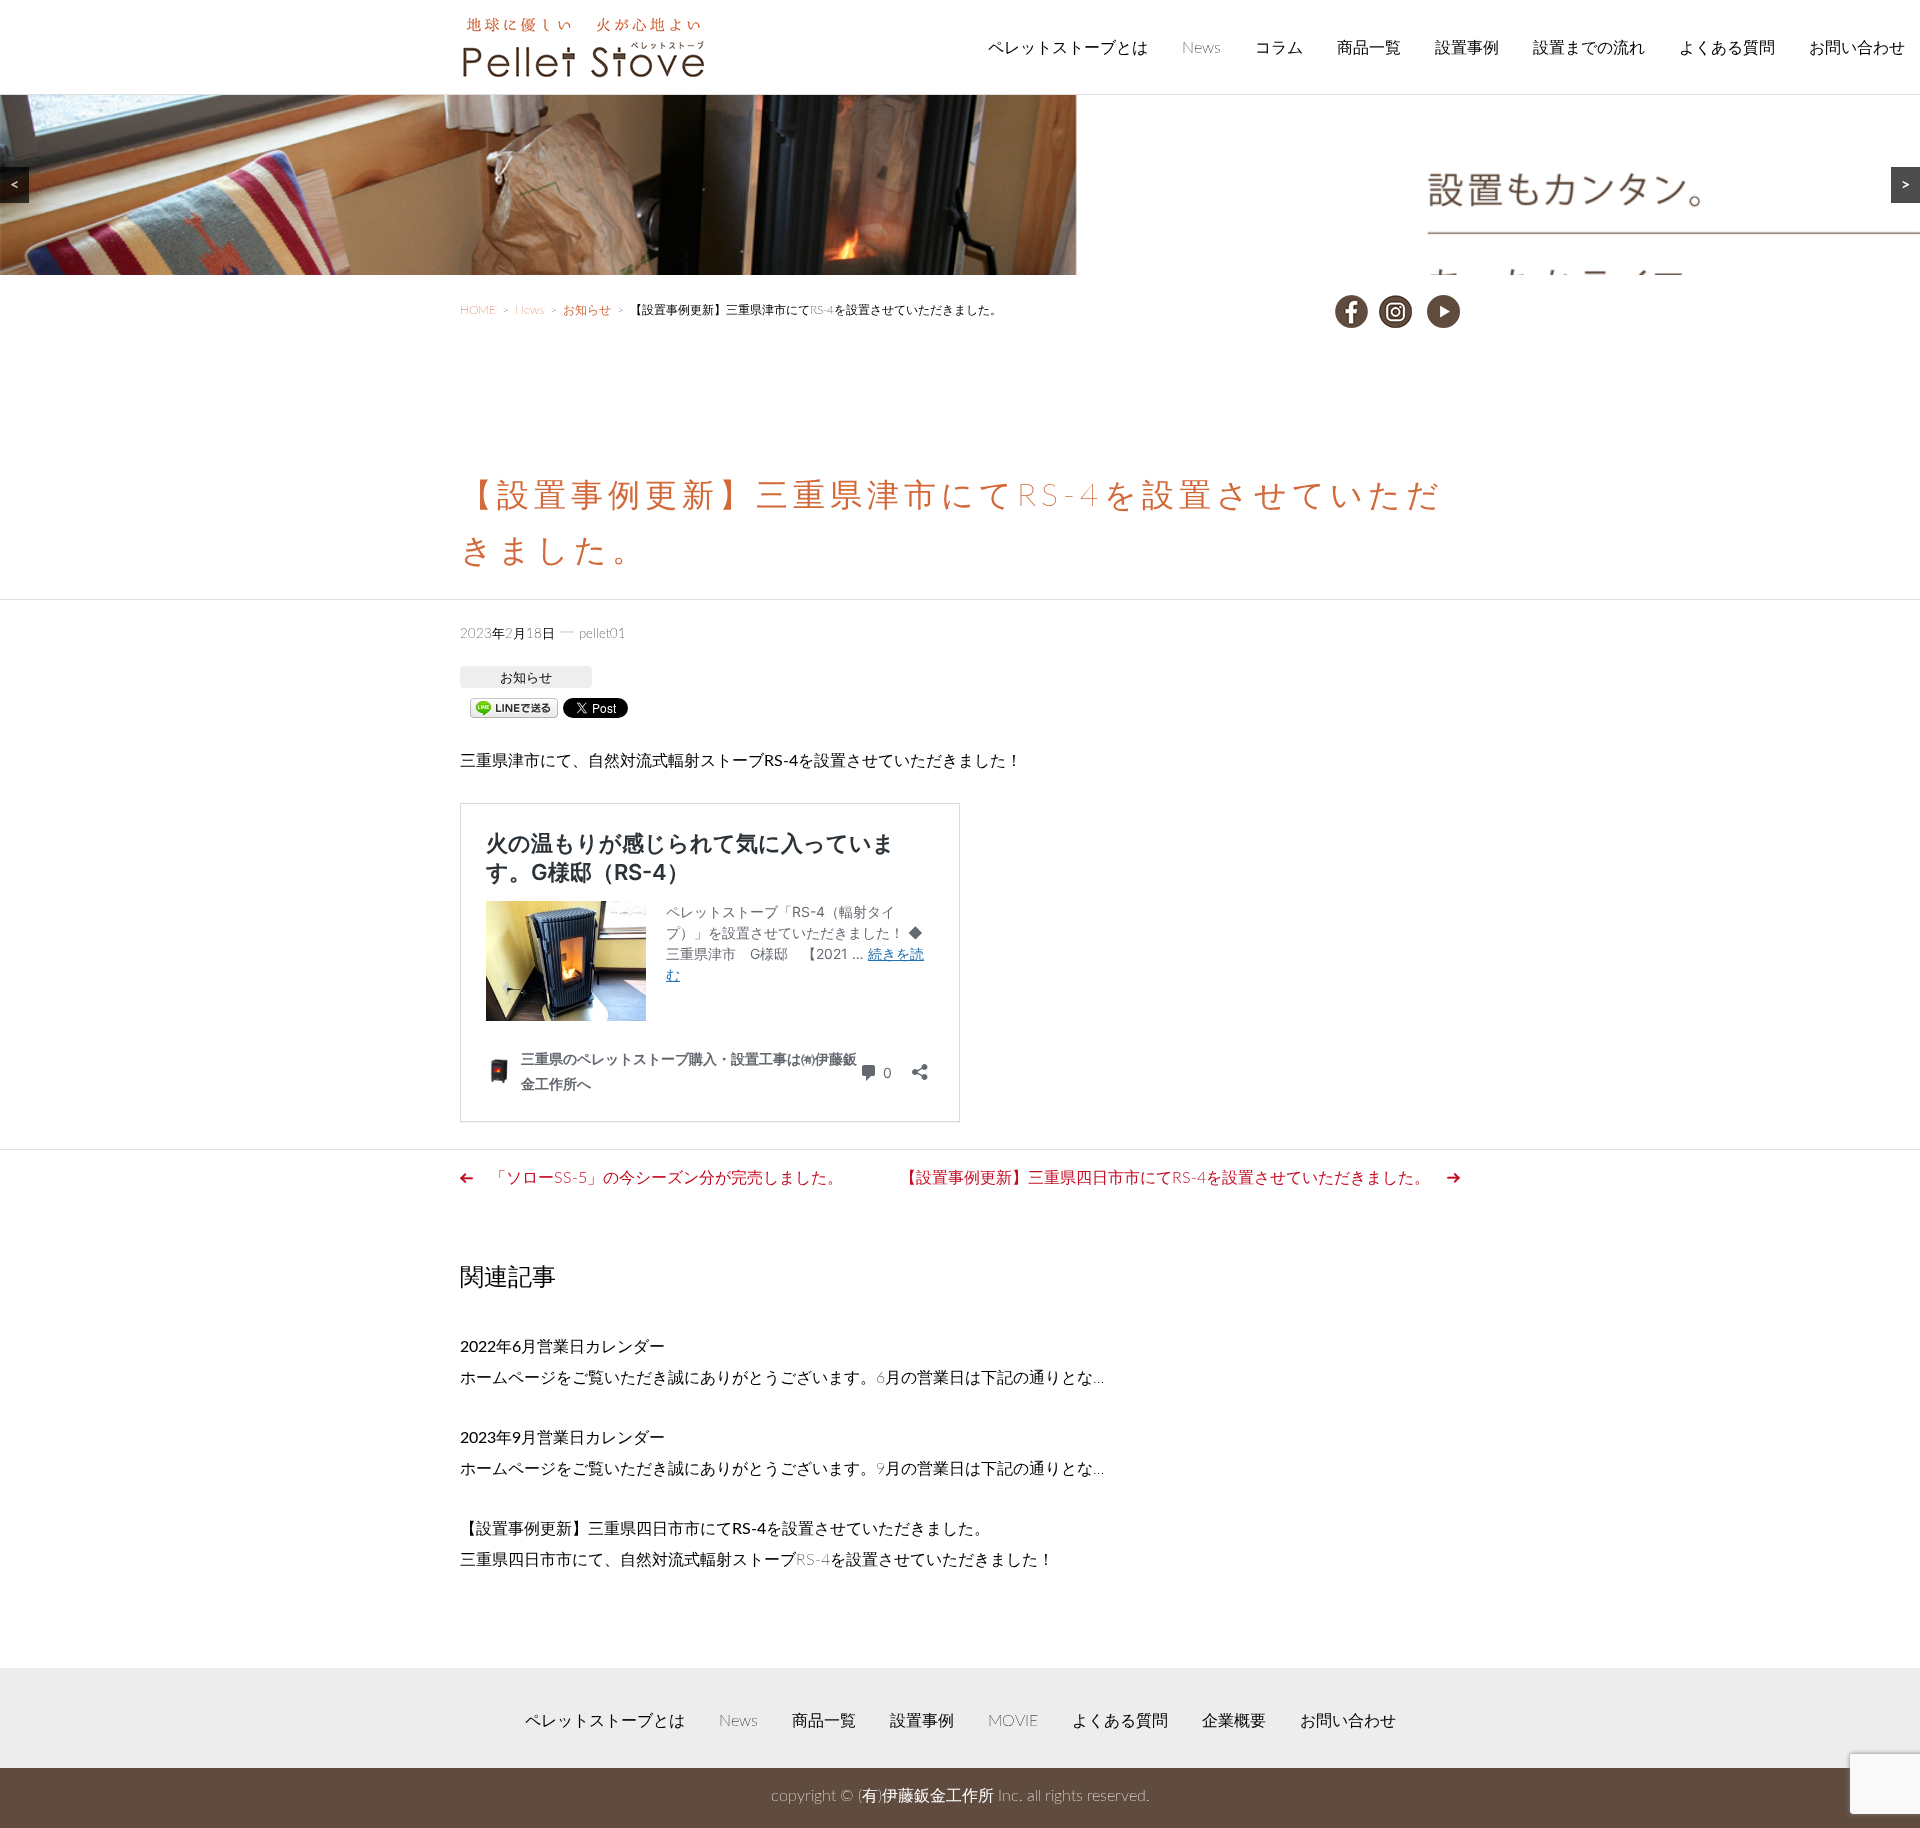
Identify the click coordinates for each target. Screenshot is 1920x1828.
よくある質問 (1727, 48)
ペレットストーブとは (1068, 48)
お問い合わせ (1857, 48)
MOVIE (1013, 1721)
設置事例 (1467, 48)
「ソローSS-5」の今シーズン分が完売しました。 (666, 1178)
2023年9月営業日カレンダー (562, 1438)
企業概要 (1234, 1721)
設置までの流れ (1589, 48)
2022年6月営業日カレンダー (562, 1347)
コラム (1279, 48)
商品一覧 (1369, 48)
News (1201, 48)
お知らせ (526, 678)
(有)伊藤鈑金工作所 (926, 1796)
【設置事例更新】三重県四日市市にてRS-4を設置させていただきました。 (1165, 1178)
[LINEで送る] (514, 707)
